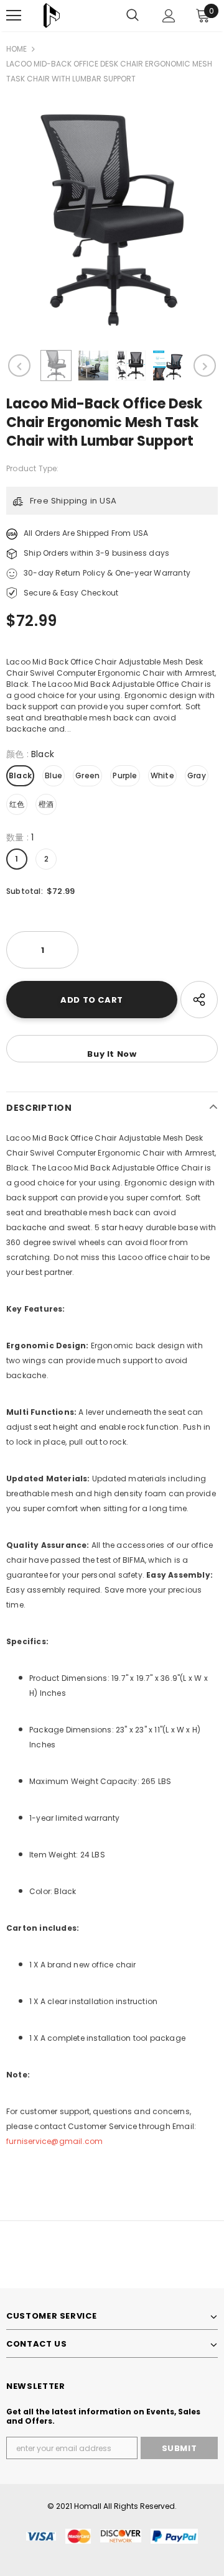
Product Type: (33, 468)
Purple (125, 775)
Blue (54, 775)
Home (16, 49)
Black (20, 775)
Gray (197, 775)
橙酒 (46, 804)
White (162, 775)
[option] (112, 220)
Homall (88, 2506)
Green (87, 775)
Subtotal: (25, 891)
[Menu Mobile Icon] (14, 16)
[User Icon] (169, 16)
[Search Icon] (133, 16)
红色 (17, 804)
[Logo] (52, 16)
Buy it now (112, 1054)
